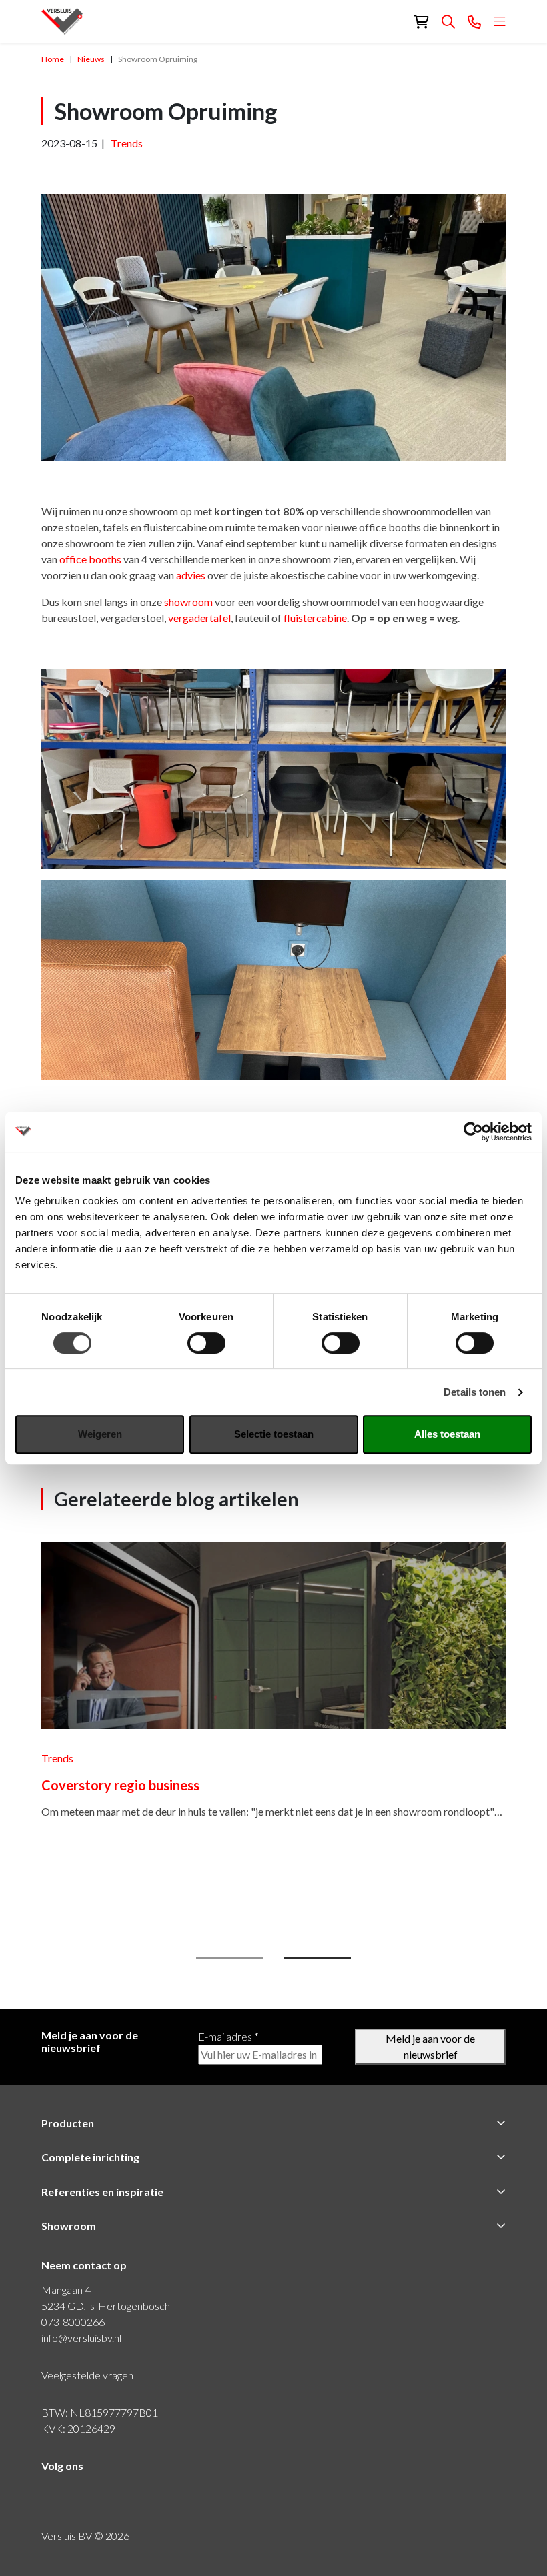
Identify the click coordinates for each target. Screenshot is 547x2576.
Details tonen (475, 1392)
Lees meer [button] (68, 1887)
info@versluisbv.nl (81, 2338)
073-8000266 (73, 2322)
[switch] (206, 1343)
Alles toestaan (447, 1434)
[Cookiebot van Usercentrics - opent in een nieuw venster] (473, 1132)
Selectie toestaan (274, 1434)
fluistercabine (315, 618)
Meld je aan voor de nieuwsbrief (430, 2046)
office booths (90, 559)
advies (191, 575)
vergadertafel (199, 618)
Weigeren (100, 1434)
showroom (188, 602)
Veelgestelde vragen (87, 2375)
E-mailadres (228, 2036)
